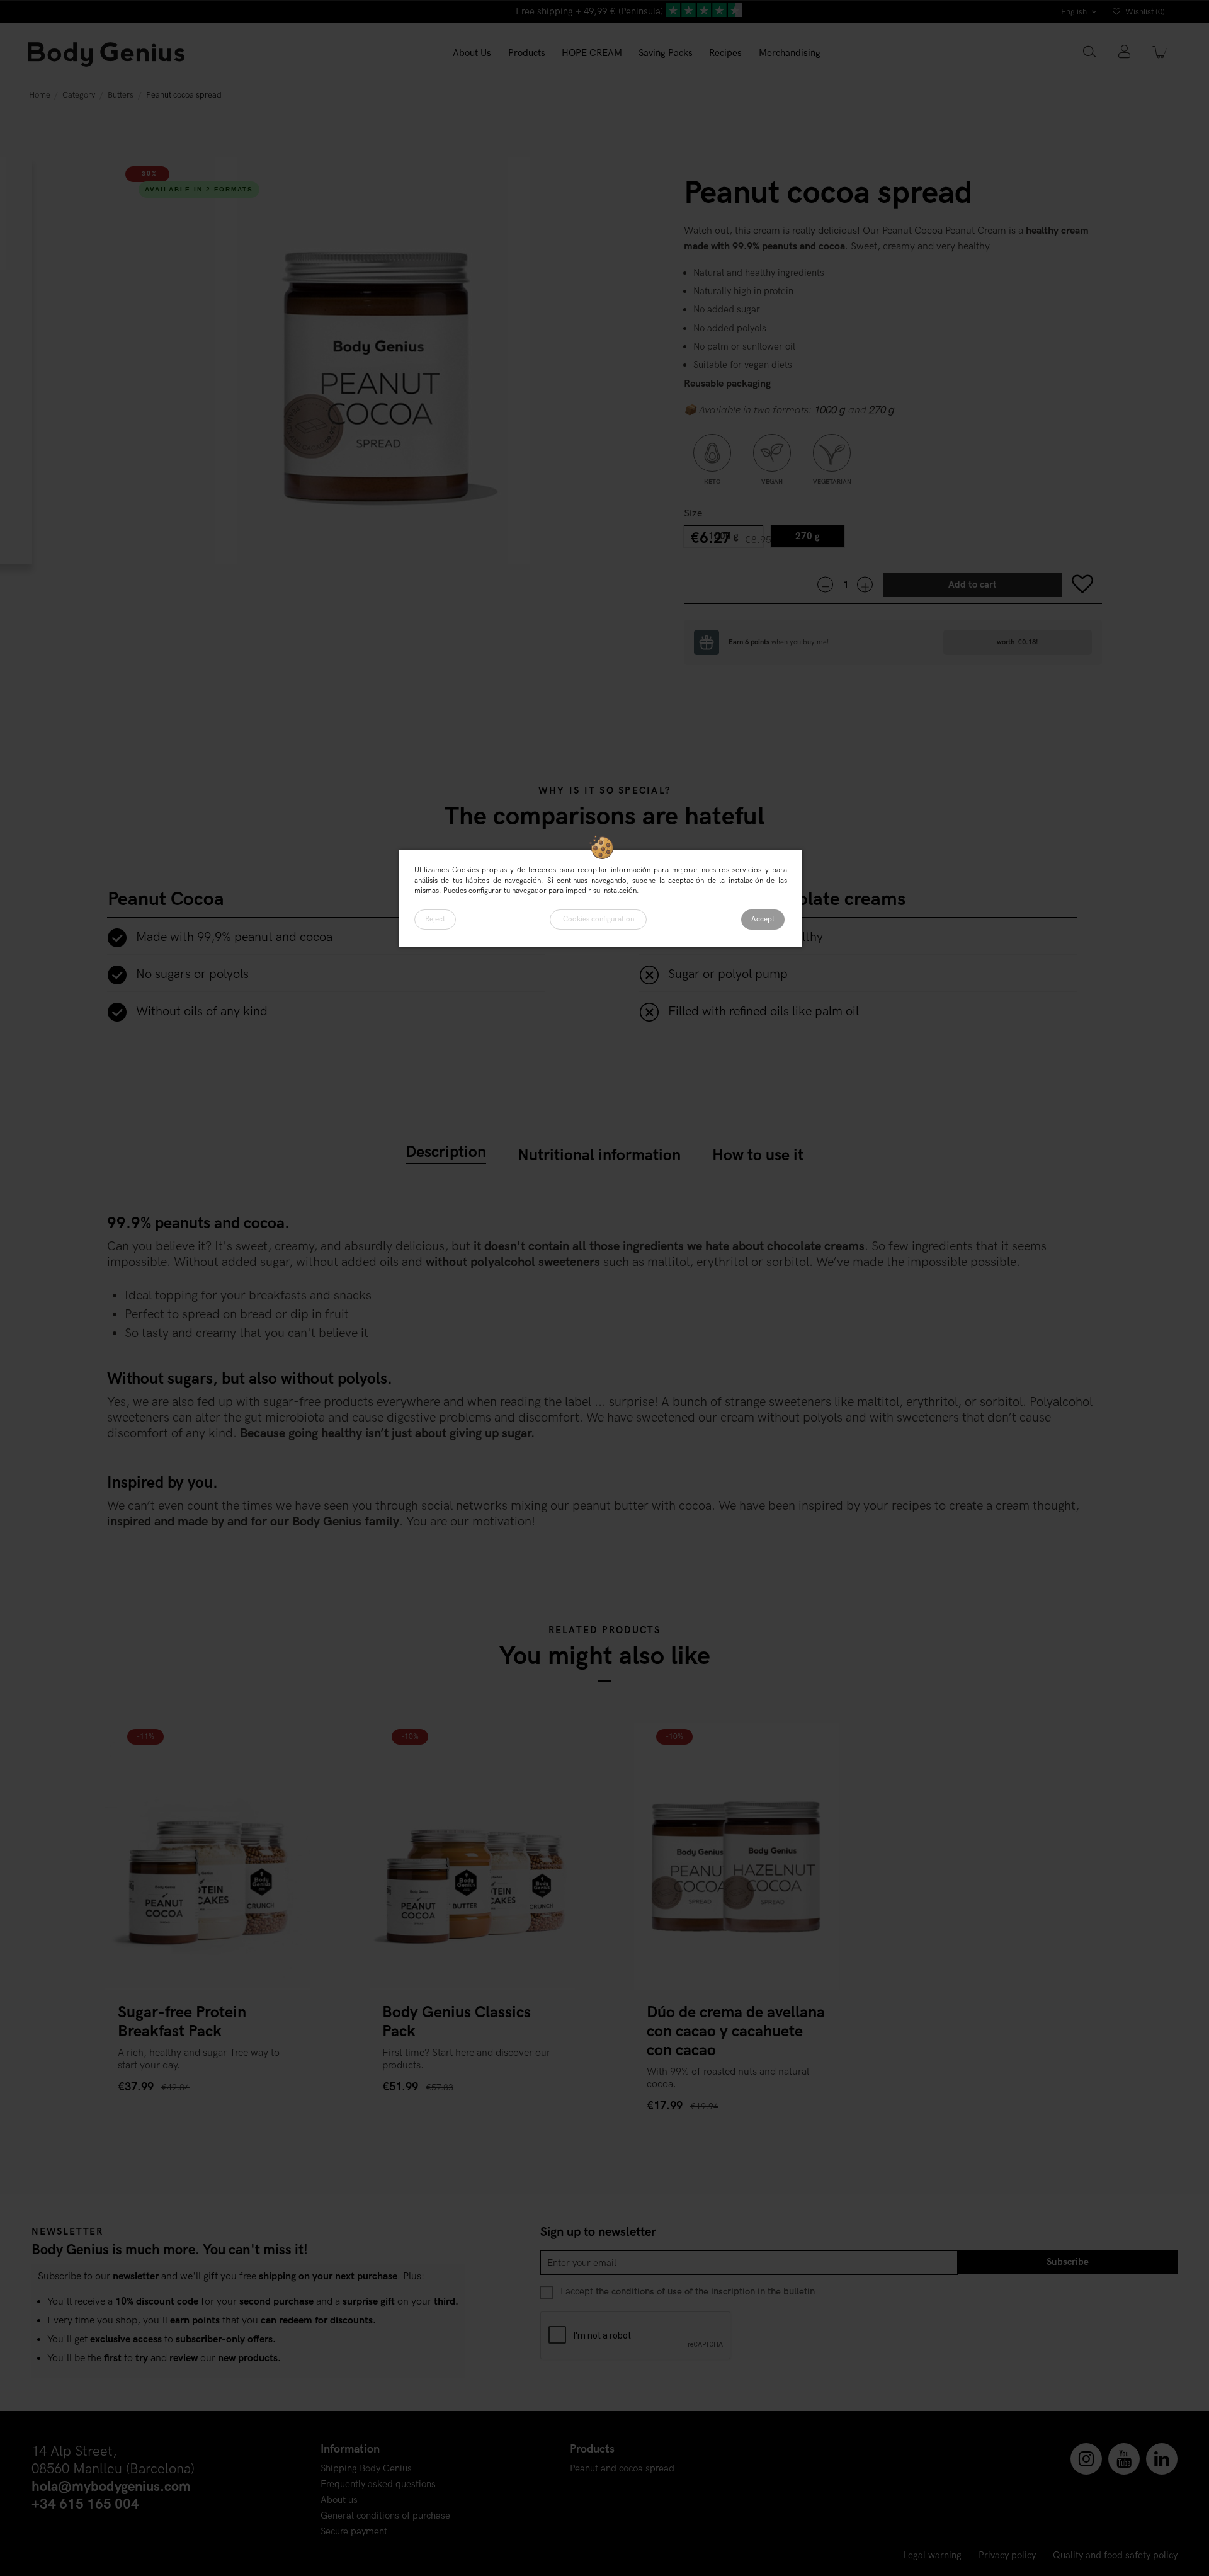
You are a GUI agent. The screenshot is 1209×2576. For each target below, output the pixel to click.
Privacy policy (1007, 2556)
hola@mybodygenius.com (111, 2487)
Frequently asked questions (378, 2484)
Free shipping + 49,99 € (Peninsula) (589, 12)
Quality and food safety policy (1115, 2556)
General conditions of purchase (385, 2516)
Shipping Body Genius (366, 2469)
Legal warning (932, 2556)
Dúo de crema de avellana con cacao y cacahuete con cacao (736, 2031)
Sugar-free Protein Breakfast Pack (182, 2022)
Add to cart (973, 585)
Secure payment (354, 2532)
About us (339, 2500)
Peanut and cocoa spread (622, 2469)
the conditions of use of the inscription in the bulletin (705, 2292)
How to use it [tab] (758, 1155)
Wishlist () (1144, 12)
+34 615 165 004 (85, 2505)
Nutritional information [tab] (599, 1155)
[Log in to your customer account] (1124, 53)
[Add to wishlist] (1083, 585)
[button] (527, 54)
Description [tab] (446, 1152)
